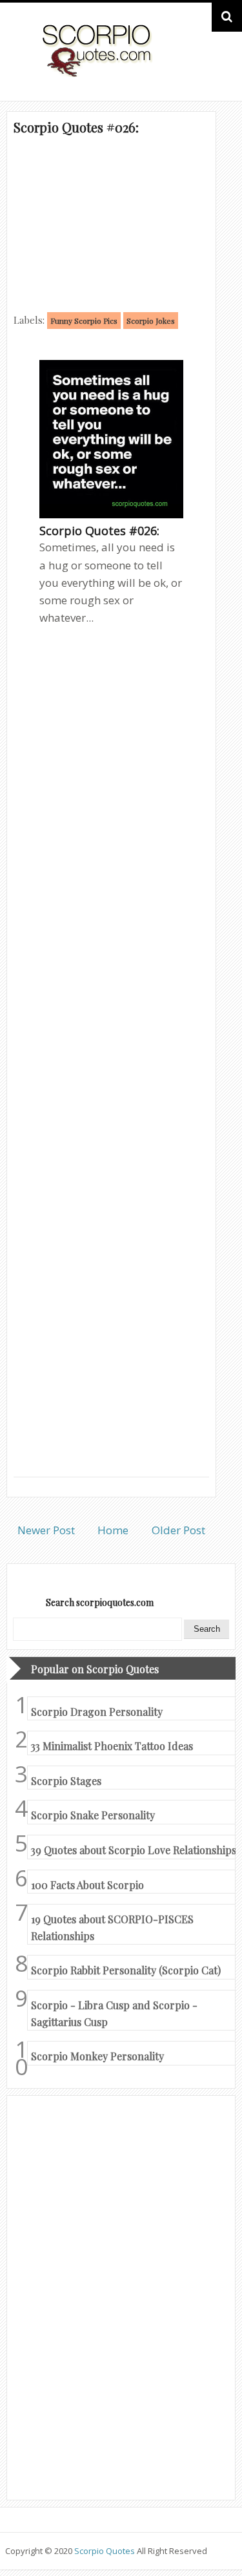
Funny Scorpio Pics (84, 321)
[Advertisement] (111, 223)
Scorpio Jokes (151, 321)
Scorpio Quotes (106, 2551)
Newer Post (46, 1530)
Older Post (178, 1530)
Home (113, 1530)
